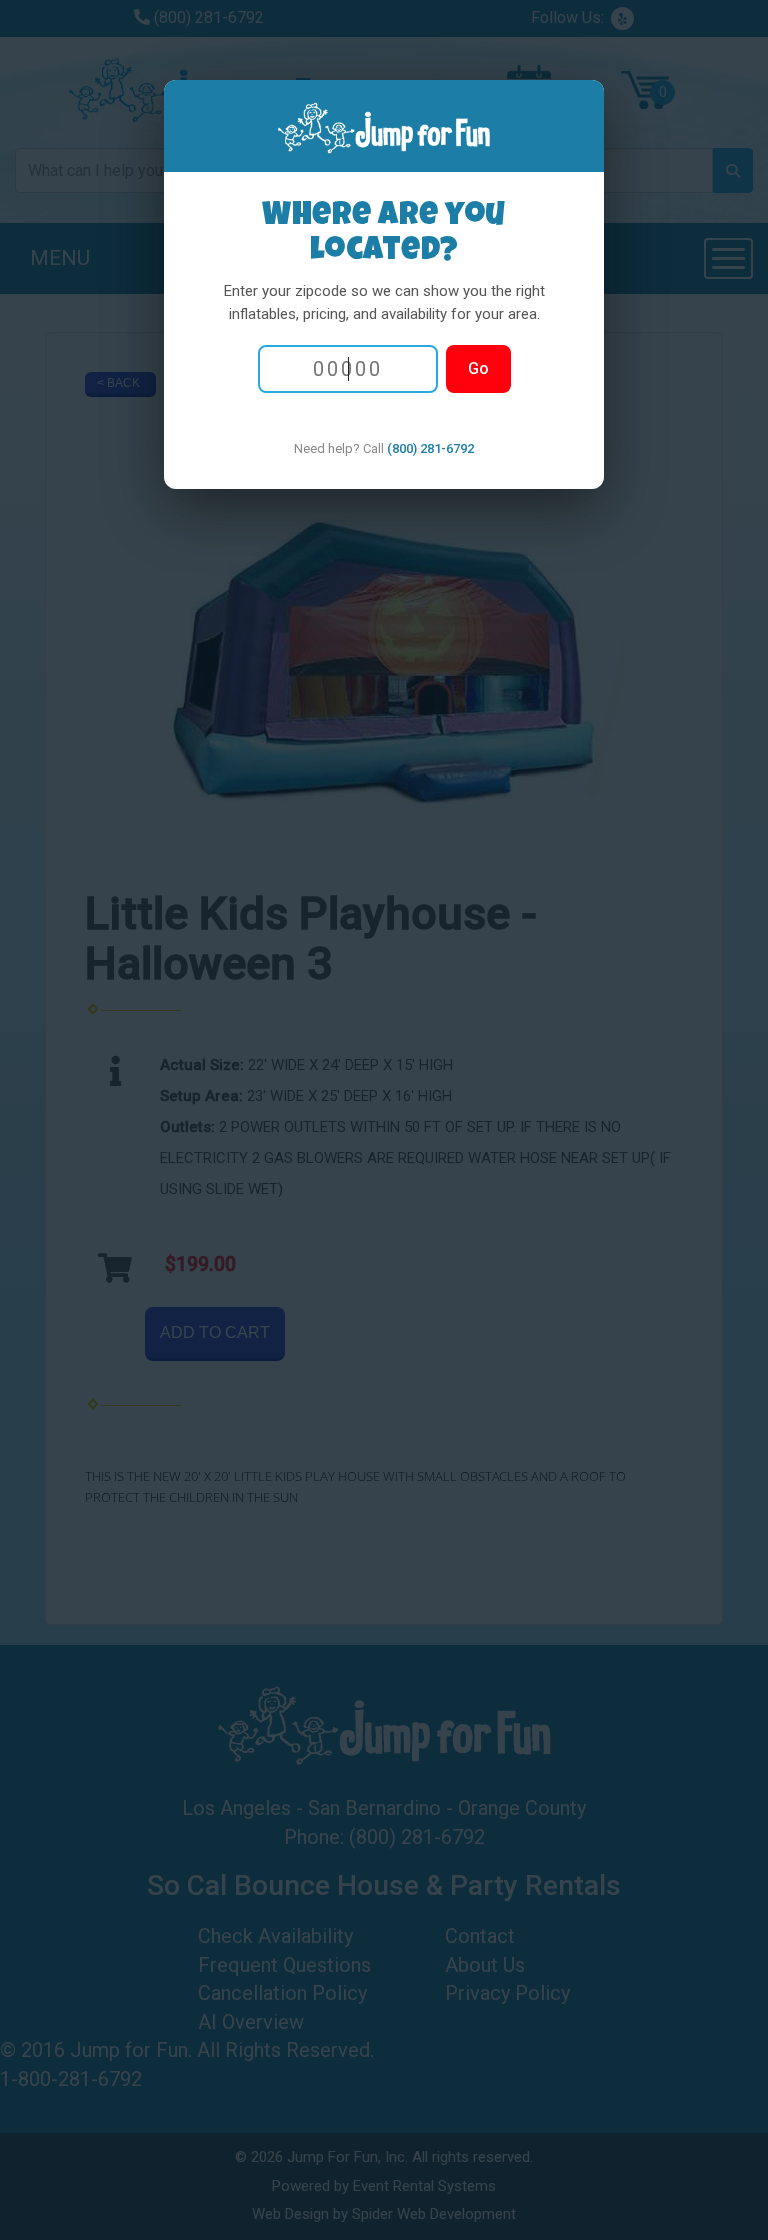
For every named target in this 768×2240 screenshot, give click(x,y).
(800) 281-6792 (430, 448)
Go (478, 368)
